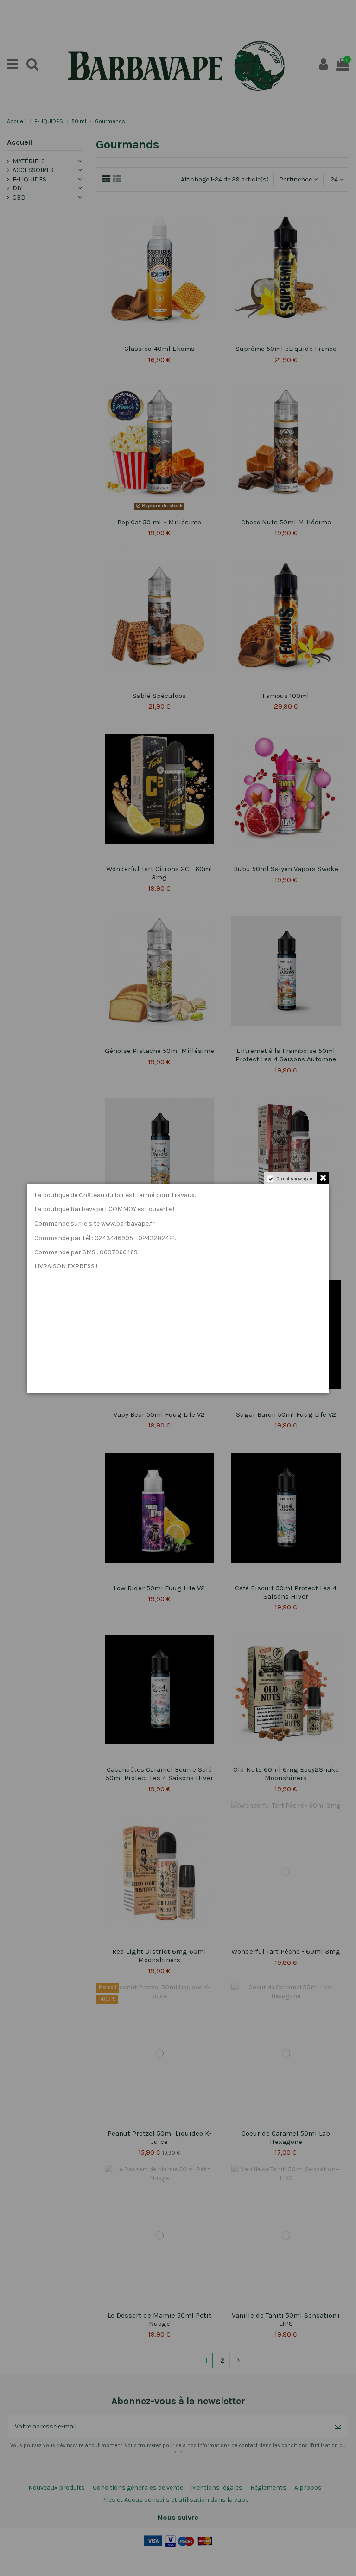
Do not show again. (296, 1179)
